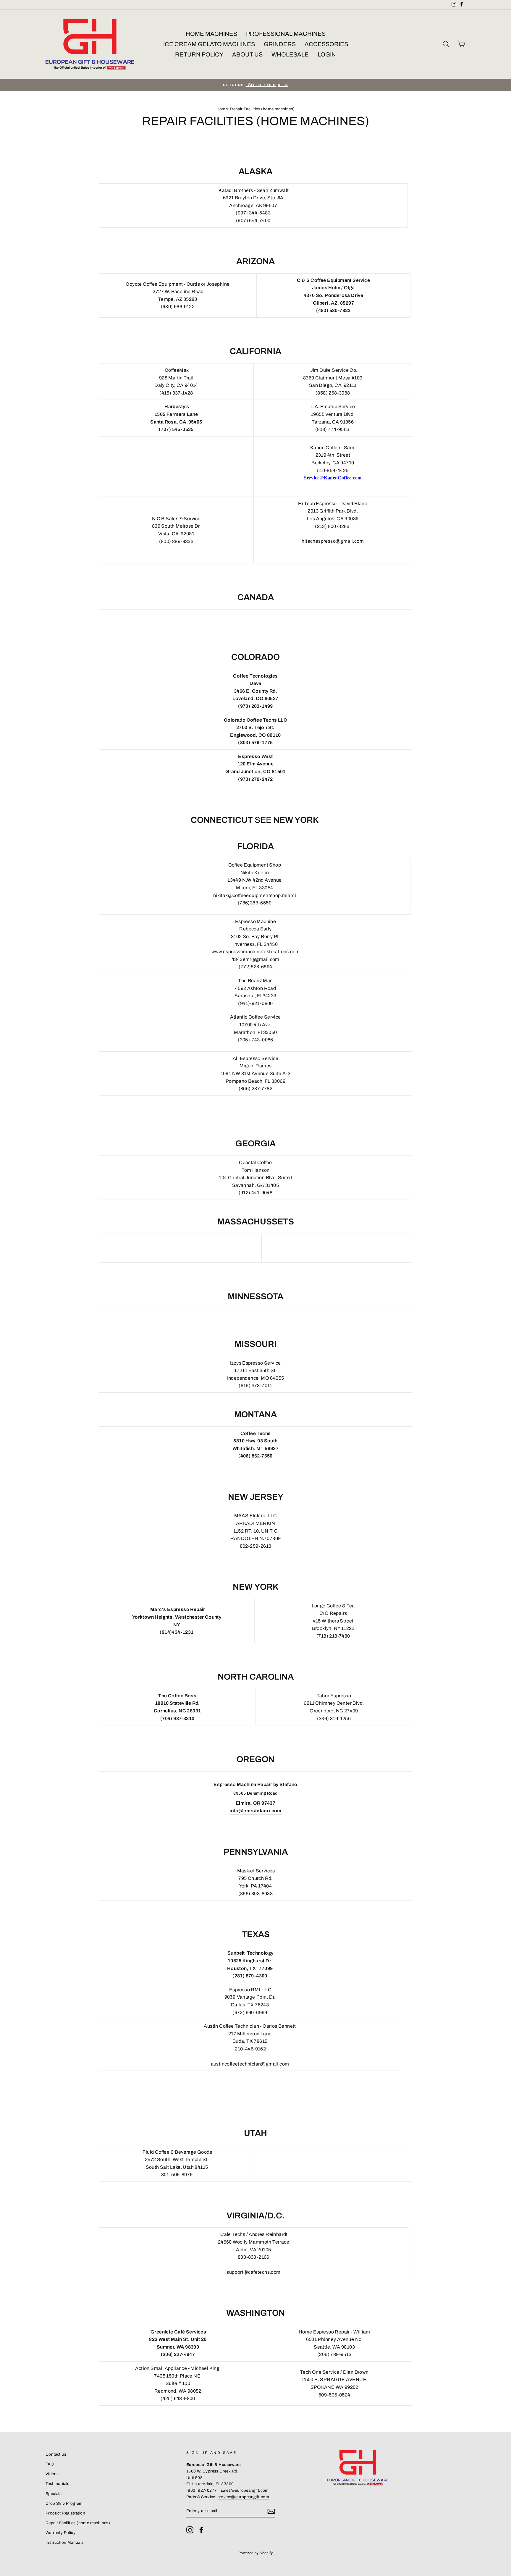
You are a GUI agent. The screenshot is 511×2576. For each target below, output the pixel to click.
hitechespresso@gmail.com (333, 541)
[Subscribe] (271, 2511)
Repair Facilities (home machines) (78, 2523)
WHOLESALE (290, 54)
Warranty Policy (60, 2533)
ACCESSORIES (326, 44)
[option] (256, 85)
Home (222, 109)
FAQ (50, 2464)
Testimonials (58, 2484)
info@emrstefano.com (256, 1811)
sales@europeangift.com (245, 2490)
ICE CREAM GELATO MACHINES (209, 44)
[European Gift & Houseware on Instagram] (190, 2530)
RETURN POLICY (199, 54)
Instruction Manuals (65, 2542)
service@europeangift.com (244, 2497)
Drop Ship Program (64, 2503)
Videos (52, 2474)
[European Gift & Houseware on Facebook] (201, 2530)
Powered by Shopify (256, 2553)
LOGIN (327, 54)
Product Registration (65, 2513)
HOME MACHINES (211, 34)
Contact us (56, 2454)
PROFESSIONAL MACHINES (286, 34)
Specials (54, 2494)
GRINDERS (280, 44)
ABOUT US (247, 54)
